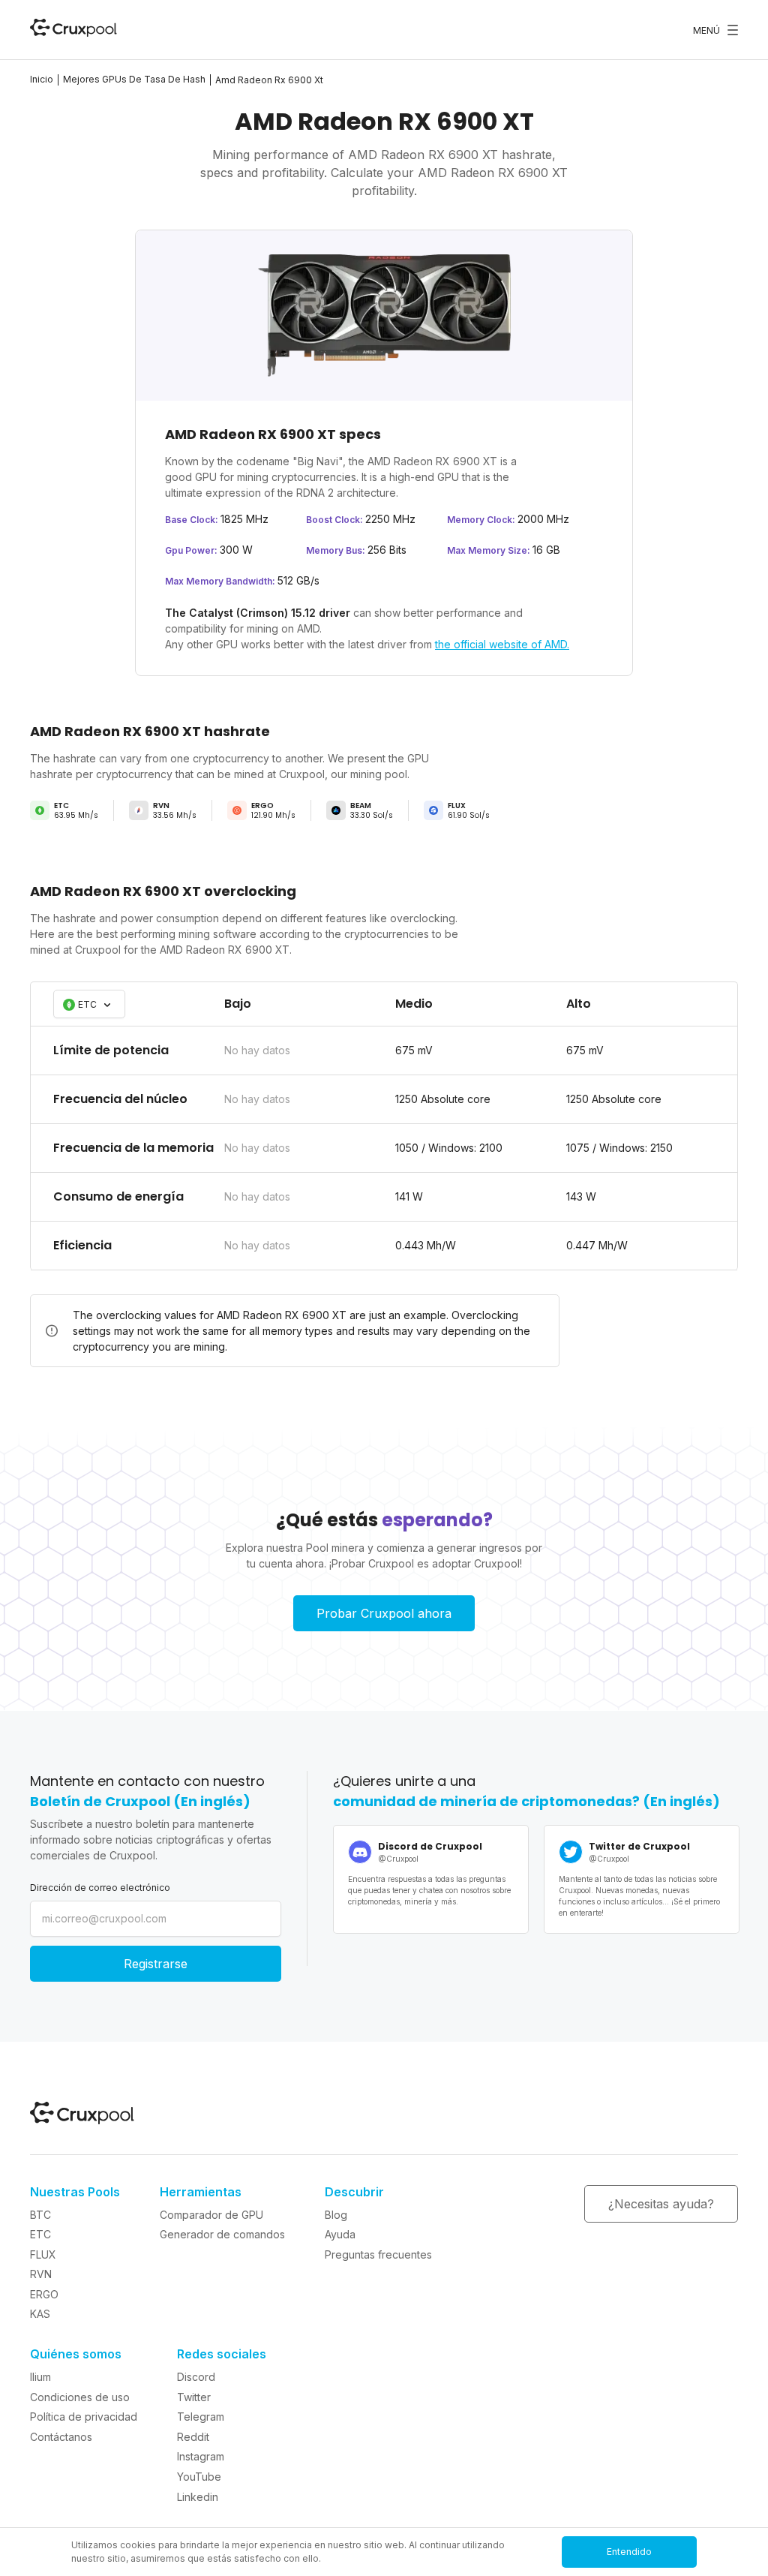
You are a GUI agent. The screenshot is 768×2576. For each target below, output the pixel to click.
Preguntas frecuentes (378, 2254)
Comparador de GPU (211, 2215)
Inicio (42, 79)
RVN (41, 2274)
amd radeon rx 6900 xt (269, 80)
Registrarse (156, 1964)
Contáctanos (61, 2437)
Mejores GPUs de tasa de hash (134, 79)
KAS (40, 2314)
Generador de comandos (222, 2234)
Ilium (40, 2377)
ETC (40, 2234)
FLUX (43, 2254)
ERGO (44, 2294)
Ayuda (340, 2234)
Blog (336, 2215)
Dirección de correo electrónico (100, 1888)
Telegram (201, 2417)
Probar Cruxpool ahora (384, 1613)
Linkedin (198, 2497)
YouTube (199, 2477)
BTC (40, 2215)
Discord (196, 2377)
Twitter (194, 2397)
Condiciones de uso (80, 2397)
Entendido (629, 2552)
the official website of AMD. (502, 644)
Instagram (201, 2456)
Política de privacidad (84, 2417)
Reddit (193, 2437)
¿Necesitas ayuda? (661, 2204)
